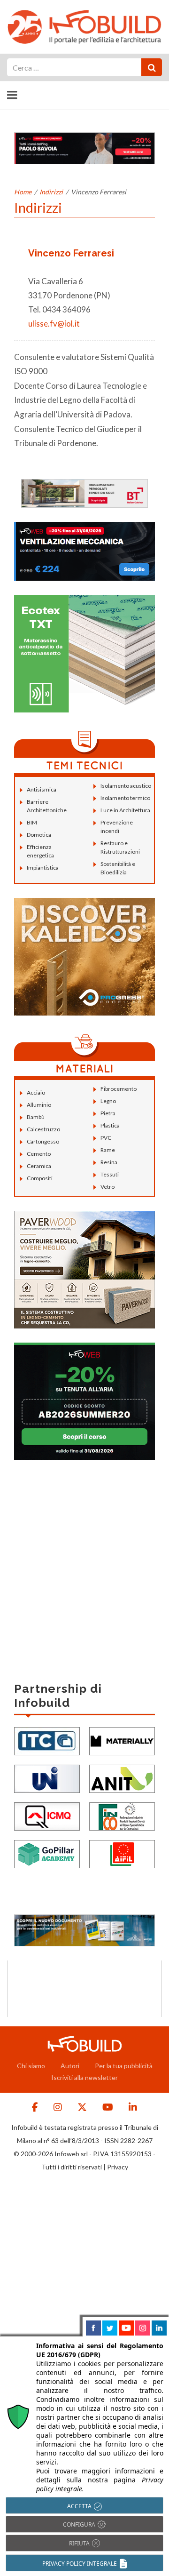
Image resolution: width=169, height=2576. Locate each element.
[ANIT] (122, 1778)
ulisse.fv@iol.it (54, 324)
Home (23, 192)
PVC (106, 1138)
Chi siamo (31, 2066)
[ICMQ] (47, 1816)
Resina (109, 1162)
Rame (108, 1150)
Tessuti (110, 1174)
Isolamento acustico (126, 786)
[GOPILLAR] (47, 1853)
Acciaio (36, 1092)
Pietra (108, 1113)
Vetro (108, 1187)
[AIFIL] (122, 1853)
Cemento (39, 1154)
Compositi (40, 1178)
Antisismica (42, 789)
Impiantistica (43, 868)
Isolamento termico (125, 798)
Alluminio (39, 1105)
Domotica (39, 835)
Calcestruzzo (43, 1129)
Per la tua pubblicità (124, 2066)
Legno (108, 1101)
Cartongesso (43, 1141)
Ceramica (39, 1166)
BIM (32, 822)
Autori (70, 2066)
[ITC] (47, 1740)
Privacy (118, 2167)
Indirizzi (51, 192)
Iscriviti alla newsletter (84, 2077)
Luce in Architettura (125, 810)
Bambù (36, 1117)
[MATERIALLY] (122, 1740)
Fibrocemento (119, 1089)
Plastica (110, 1125)
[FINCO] (122, 1816)
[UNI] (47, 1778)
